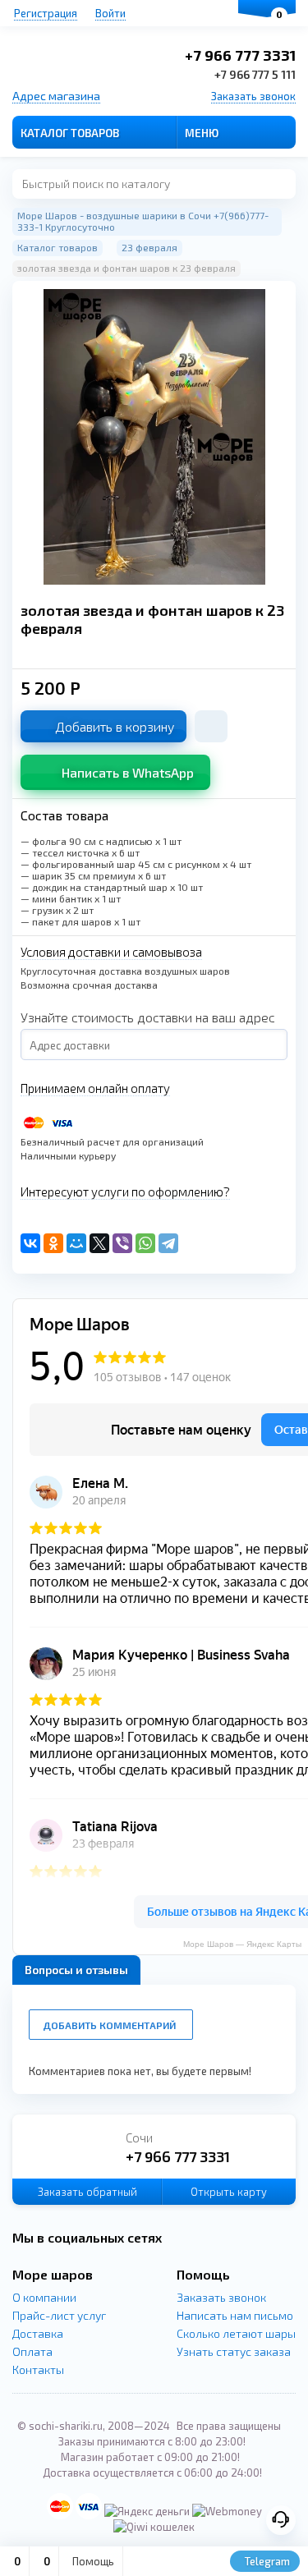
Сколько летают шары (236, 2333)
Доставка (38, 2333)
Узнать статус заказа (234, 2351)
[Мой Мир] (76, 1243)
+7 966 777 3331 (240, 55)
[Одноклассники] (53, 1243)
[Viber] (122, 1243)
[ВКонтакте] (30, 1243)
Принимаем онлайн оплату (95, 1088)
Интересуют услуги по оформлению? (125, 1192)
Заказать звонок (253, 96)
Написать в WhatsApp (128, 772)
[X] (99, 1243)
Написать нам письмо (235, 2315)
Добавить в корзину (115, 726)
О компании (44, 2297)
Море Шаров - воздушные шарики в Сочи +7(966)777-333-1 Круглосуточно (143, 221)
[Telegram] (168, 1243)
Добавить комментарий (109, 2025)
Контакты (38, 2369)
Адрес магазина (56, 96)
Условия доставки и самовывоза (111, 952)
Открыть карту (229, 2192)
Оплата (32, 2351)
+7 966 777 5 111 (255, 74)
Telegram (266, 2561)
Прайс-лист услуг (59, 2315)
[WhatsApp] (145, 1243)
